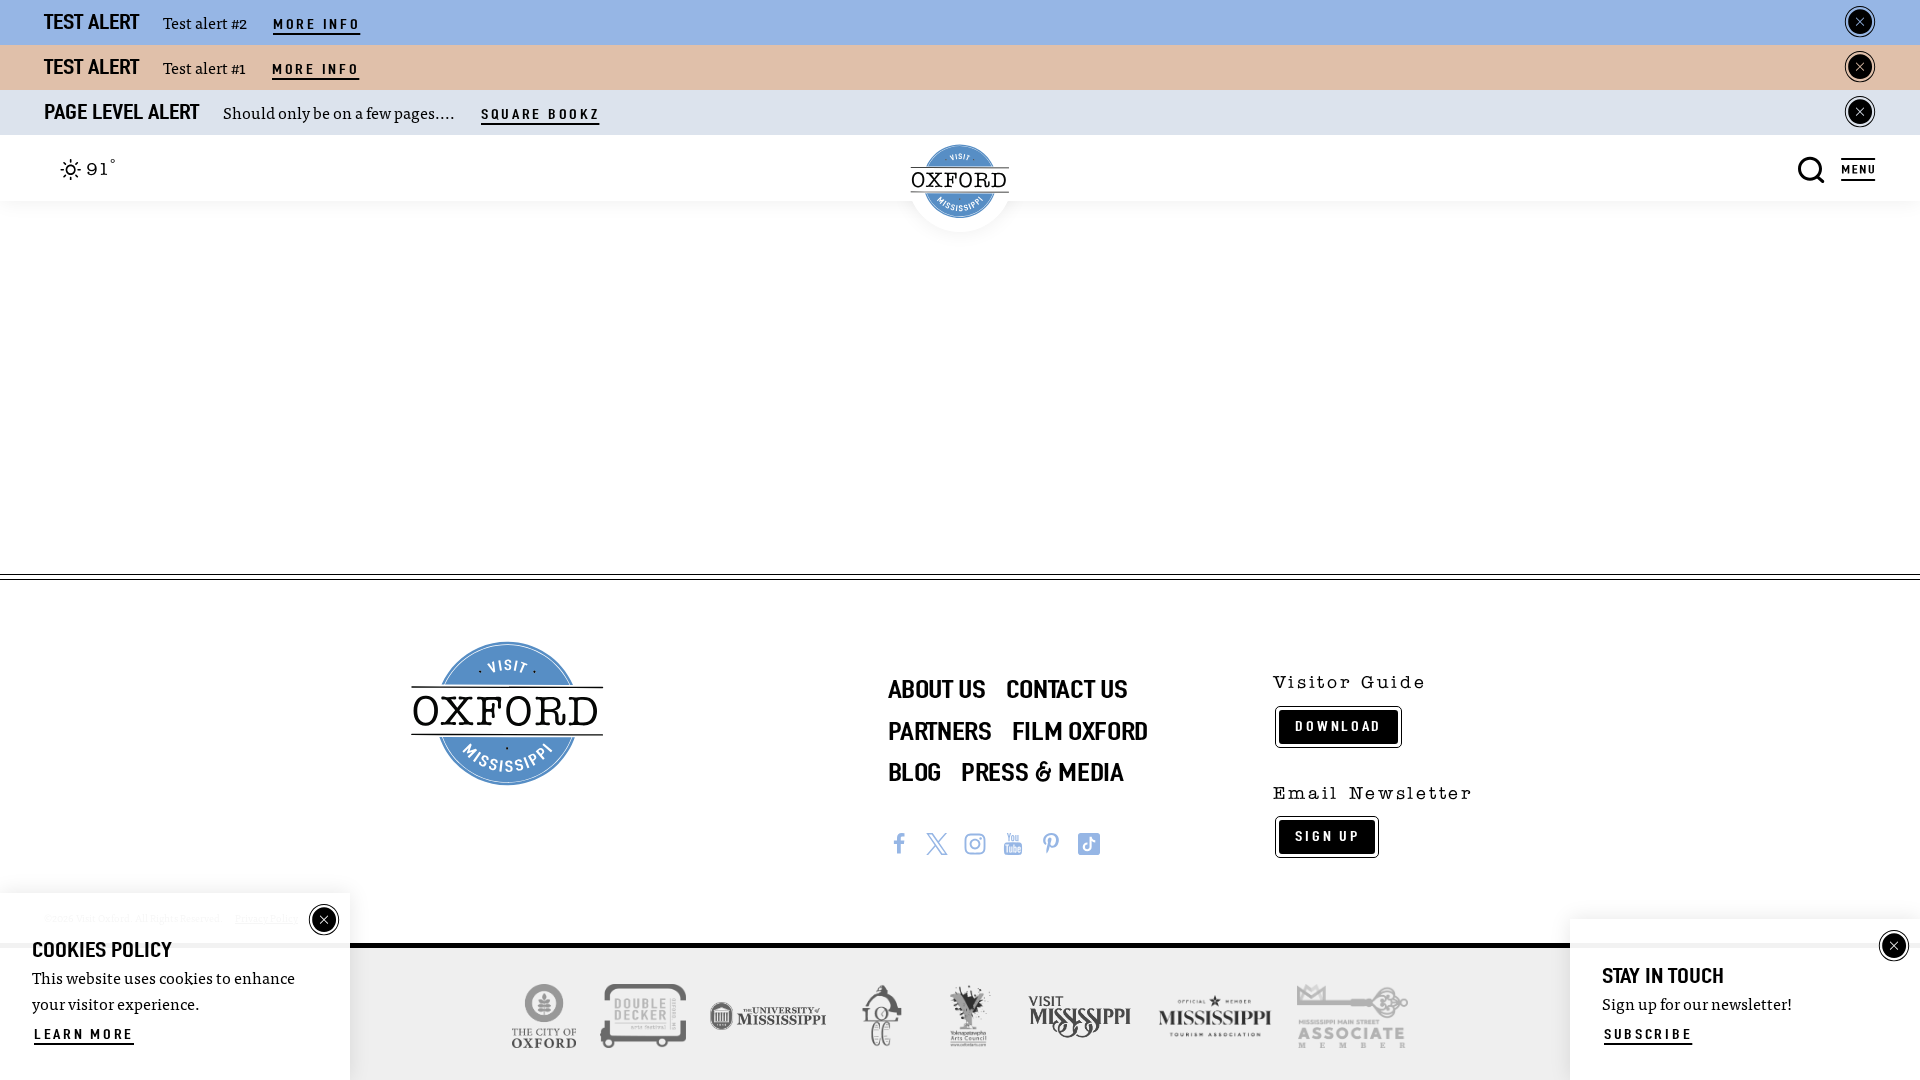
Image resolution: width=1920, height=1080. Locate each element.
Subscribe (1648, 1034)
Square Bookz (540, 114)
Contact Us (1067, 689)
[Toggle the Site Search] (1811, 167)
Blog (915, 772)
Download (1338, 726)
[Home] (960, 181)
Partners (940, 731)
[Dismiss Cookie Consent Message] (324, 920)
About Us (937, 689)
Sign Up (1327, 836)
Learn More (84, 1034)
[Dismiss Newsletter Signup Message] (1894, 946)
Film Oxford (1080, 731)
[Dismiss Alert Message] (1860, 22)
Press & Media (1042, 772)
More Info (316, 24)
